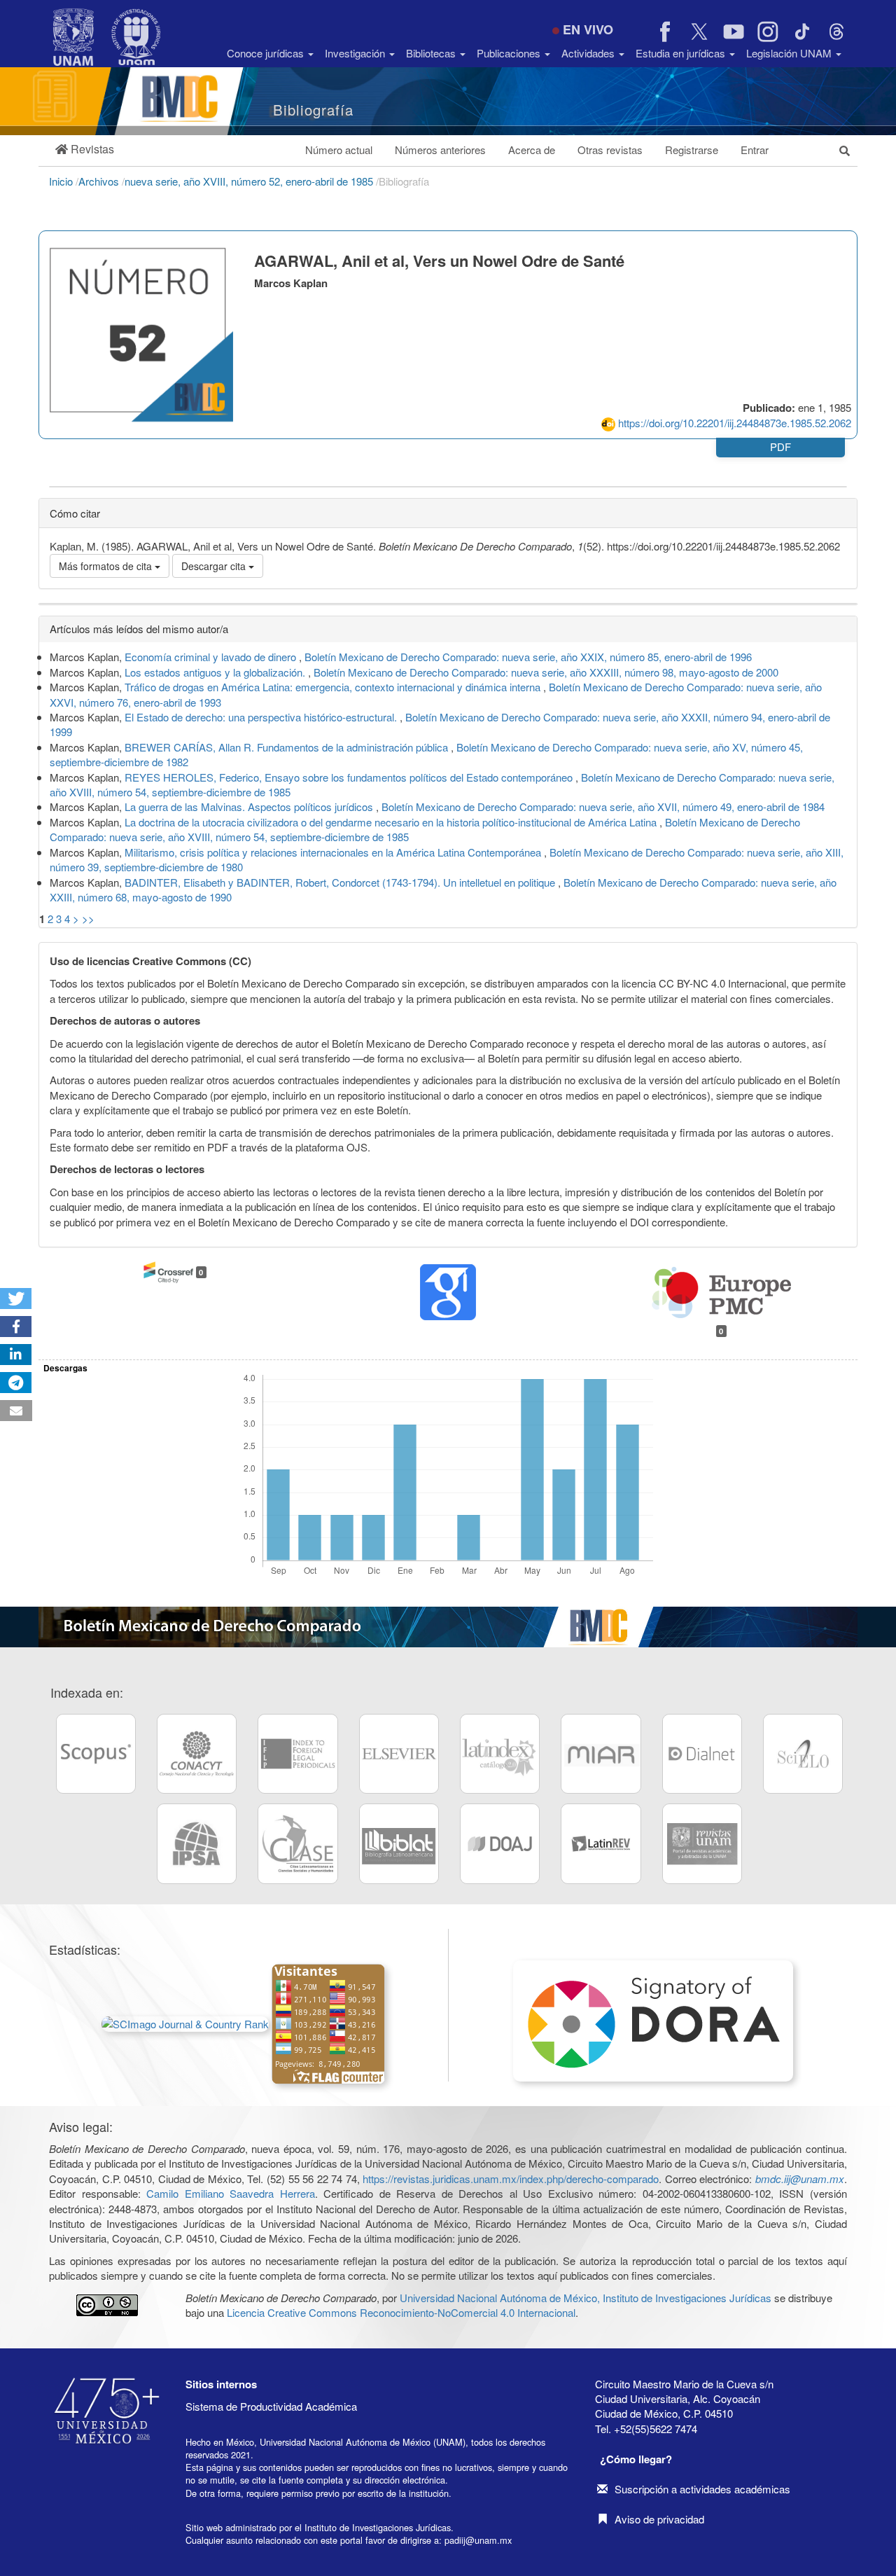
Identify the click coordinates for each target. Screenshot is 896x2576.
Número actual (339, 150)
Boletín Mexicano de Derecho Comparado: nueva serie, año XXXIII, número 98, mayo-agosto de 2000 (546, 672)
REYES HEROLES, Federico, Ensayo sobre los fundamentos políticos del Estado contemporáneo (350, 777)
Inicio (62, 181)
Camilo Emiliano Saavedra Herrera (231, 2193)
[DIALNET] (702, 1754)
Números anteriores (440, 150)
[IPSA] (197, 1843)
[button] (85, 150)
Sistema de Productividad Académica (271, 2406)
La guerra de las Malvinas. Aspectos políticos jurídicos (250, 806)
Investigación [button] (356, 53)
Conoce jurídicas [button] (267, 53)
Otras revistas (610, 150)
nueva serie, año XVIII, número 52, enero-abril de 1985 (250, 181)
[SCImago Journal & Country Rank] (185, 2022)
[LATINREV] (601, 1843)
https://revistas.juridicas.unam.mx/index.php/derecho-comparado (511, 2179)
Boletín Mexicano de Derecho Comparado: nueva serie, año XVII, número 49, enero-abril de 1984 (603, 806)
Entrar (755, 150)
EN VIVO (588, 29)
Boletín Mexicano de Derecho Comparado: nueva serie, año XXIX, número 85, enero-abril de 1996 (528, 657)
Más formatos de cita (107, 566)
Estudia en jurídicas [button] (682, 53)
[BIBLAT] (399, 1843)
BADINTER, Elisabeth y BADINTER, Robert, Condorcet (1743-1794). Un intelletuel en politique (341, 882)
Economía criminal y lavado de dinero (212, 657)
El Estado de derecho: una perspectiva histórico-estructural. (262, 717)
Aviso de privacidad (659, 2519)
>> (88, 919)
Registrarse (692, 150)
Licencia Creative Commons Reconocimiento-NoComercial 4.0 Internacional (401, 2312)
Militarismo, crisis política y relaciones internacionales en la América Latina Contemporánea (334, 852)
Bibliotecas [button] (432, 53)
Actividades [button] (589, 53)
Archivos (100, 181)
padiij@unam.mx (478, 2540)
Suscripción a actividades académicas (702, 2489)
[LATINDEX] (500, 1754)
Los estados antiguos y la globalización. (216, 672)
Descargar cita (215, 566)
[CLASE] (297, 1843)
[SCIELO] (803, 1754)
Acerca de (532, 150)
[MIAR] (601, 1754)
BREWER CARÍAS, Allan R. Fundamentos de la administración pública (288, 747)
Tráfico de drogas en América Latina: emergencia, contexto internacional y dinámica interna (334, 687)
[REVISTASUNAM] (702, 1843)
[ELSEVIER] (399, 1754)
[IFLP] (297, 1754)
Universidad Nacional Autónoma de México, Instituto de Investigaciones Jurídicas (586, 2298)
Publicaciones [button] (510, 53)
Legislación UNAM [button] (790, 53)
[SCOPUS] (96, 1754)
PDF (780, 446)
